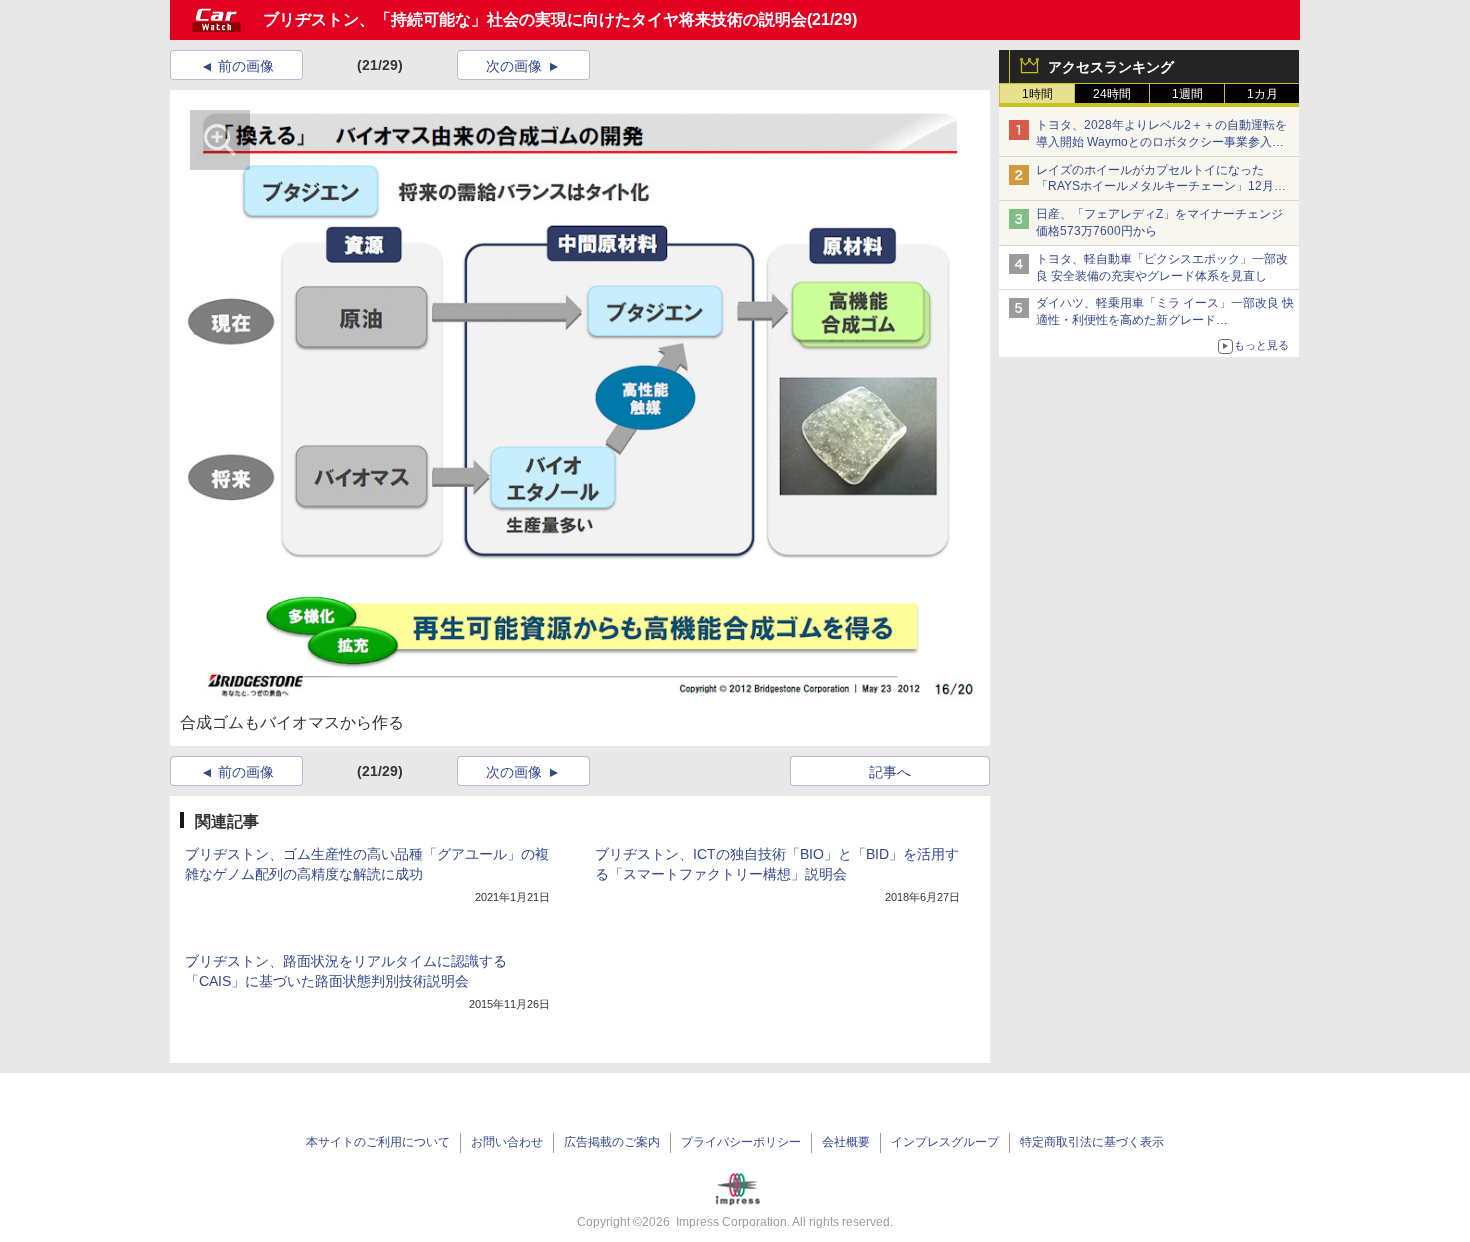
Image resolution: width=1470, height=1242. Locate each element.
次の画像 (514, 66)
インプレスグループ (945, 1142)
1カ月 (1262, 94)
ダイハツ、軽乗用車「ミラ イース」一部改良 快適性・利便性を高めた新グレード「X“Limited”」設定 (1165, 320)
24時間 (1112, 94)
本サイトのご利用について (378, 1142)
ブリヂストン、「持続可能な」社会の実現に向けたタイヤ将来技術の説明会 (535, 19)
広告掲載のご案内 (612, 1142)
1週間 (1187, 94)
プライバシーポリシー (741, 1142)
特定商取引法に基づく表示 (1092, 1142)
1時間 (1037, 94)
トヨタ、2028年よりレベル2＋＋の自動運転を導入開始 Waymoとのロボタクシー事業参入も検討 (1161, 142)
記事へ (890, 772)
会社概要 (846, 1142)
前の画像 (246, 66)
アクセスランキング (1111, 67)
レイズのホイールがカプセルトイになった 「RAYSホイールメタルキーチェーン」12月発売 (1161, 187)
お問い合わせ (507, 1142)
